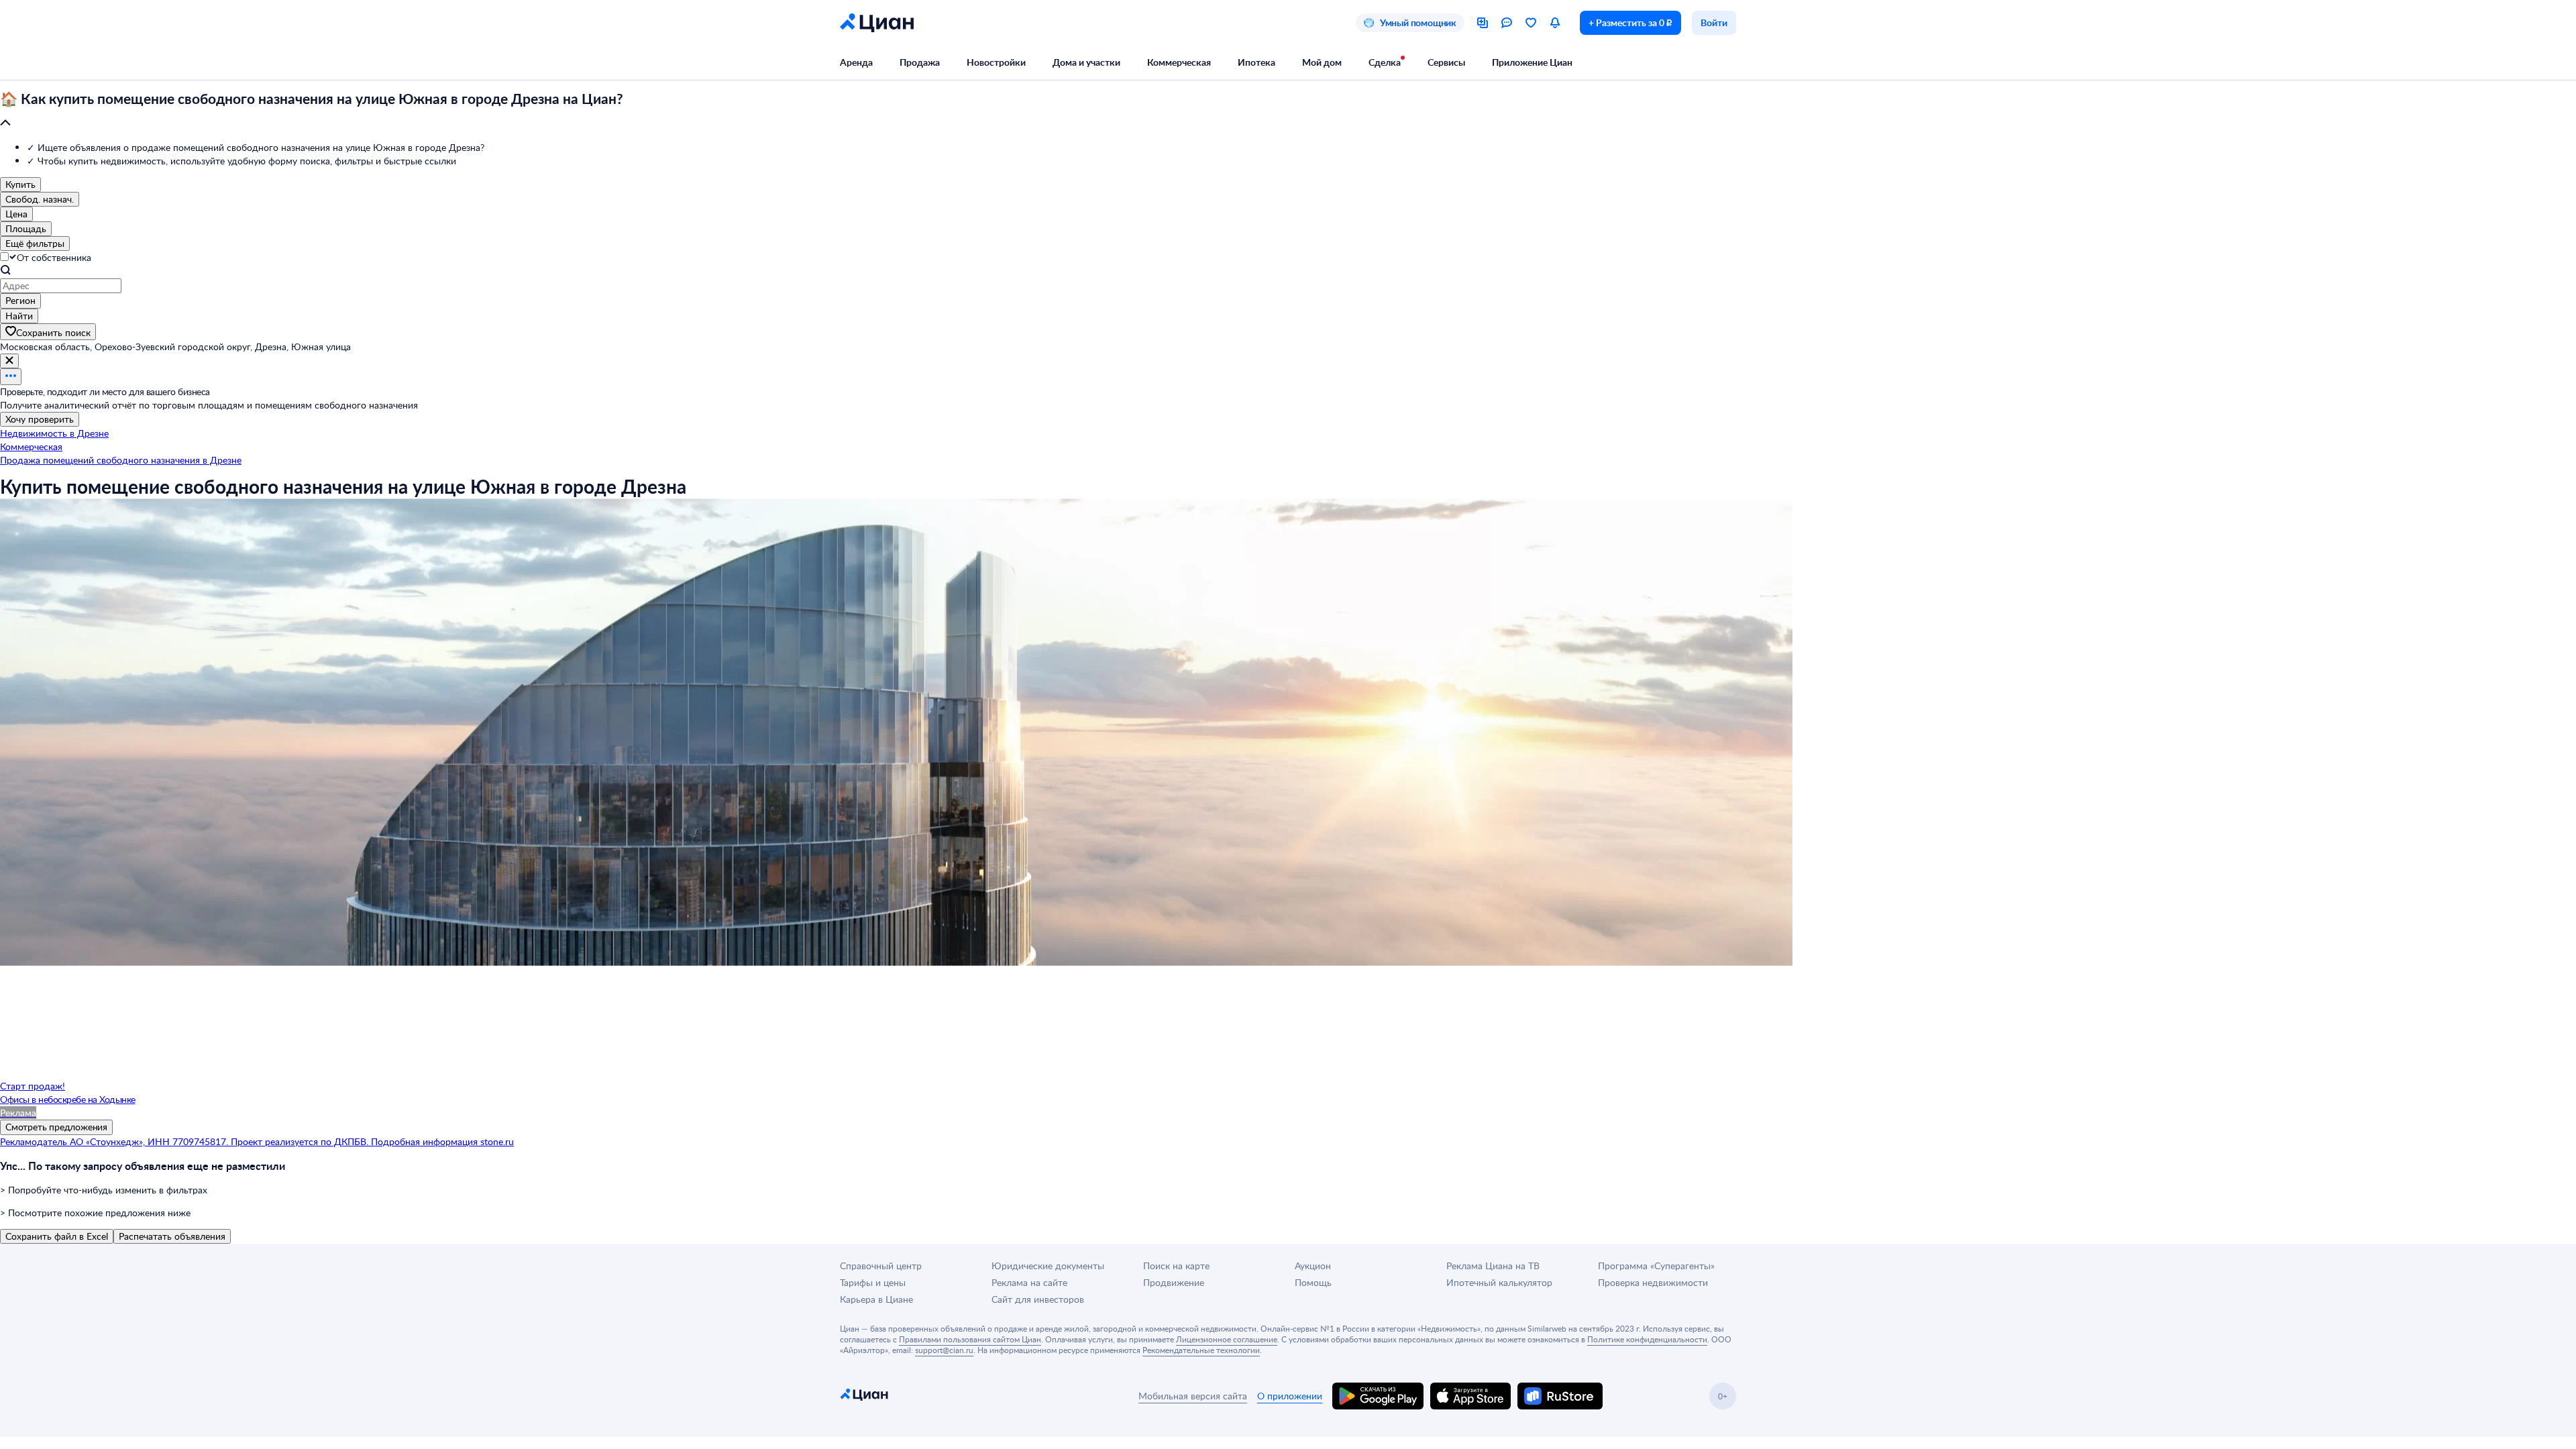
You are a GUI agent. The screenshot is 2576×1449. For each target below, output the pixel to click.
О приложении (1290, 1396)
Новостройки (996, 62)
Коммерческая (1179, 62)
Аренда (856, 62)
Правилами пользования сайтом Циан (970, 1339)
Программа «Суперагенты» (1656, 1266)
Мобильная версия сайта (1193, 1396)
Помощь (1313, 1282)
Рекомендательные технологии (1201, 1350)
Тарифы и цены (873, 1282)
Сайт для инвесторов (1038, 1299)
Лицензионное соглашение (1227, 1339)
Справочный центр (881, 1266)
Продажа (920, 62)
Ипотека (1256, 62)
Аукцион (1313, 1266)
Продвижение (1174, 1282)
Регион (20, 300)
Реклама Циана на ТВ (1493, 1266)
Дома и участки (1086, 62)
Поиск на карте (1176, 1266)
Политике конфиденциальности (1647, 1339)
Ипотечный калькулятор (1499, 1282)
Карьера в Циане (876, 1299)
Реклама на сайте (1029, 1282)
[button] (1288, 111)
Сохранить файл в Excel (57, 1236)
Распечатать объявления (172, 1236)
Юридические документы (1048, 1266)
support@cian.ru (944, 1350)
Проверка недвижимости (1653, 1282)
